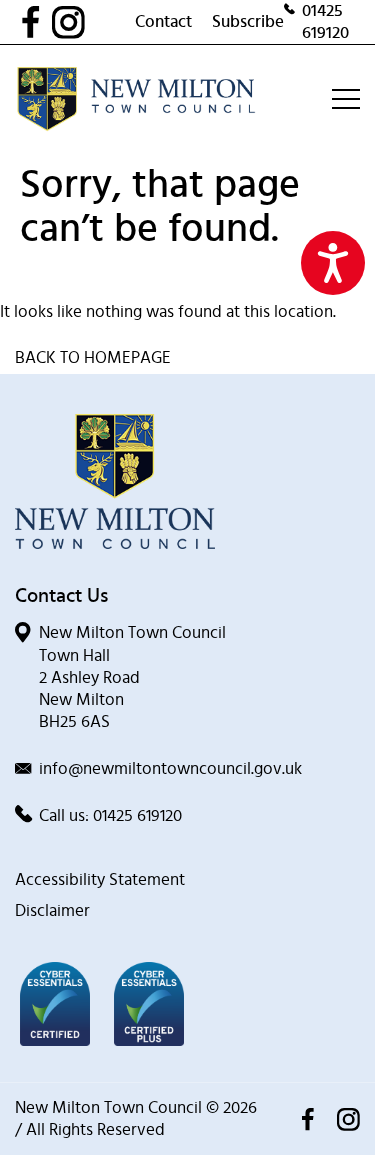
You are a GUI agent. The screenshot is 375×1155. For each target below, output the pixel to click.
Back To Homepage (93, 357)
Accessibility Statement (100, 879)
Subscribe (248, 21)
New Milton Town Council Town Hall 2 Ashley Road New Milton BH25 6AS (132, 676)
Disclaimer (52, 910)
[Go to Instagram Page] (93, 22)
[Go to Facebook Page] (36, 22)
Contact (163, 21)
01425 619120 (325, 21)
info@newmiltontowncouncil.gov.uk (170, 768)
